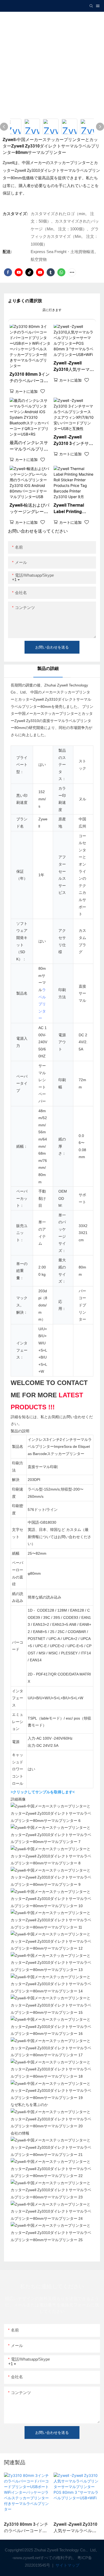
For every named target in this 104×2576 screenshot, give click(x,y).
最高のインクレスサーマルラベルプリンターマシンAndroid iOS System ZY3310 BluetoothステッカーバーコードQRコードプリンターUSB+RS (30, 446)
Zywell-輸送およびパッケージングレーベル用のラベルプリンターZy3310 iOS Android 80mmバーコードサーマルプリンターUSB (29, 509)
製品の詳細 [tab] (48, 668)
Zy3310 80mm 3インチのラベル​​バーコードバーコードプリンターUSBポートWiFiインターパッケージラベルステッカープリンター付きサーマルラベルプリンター (30, 378)
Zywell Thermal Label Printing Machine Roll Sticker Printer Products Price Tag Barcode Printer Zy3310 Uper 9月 (73, 509)
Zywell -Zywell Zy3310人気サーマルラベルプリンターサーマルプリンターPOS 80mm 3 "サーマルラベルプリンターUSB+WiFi (74, 367)
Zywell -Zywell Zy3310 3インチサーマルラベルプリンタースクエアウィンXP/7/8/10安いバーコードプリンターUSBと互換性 (74, 441)
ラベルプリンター (42, 1004)
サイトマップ (67, 2565)
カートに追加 (26, 391)
